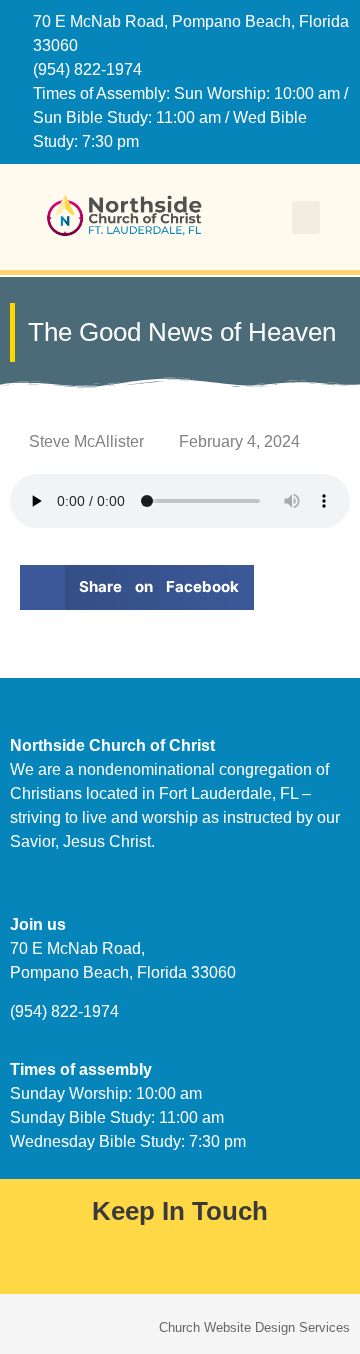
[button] (306, 217)
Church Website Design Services (254, 1327)
